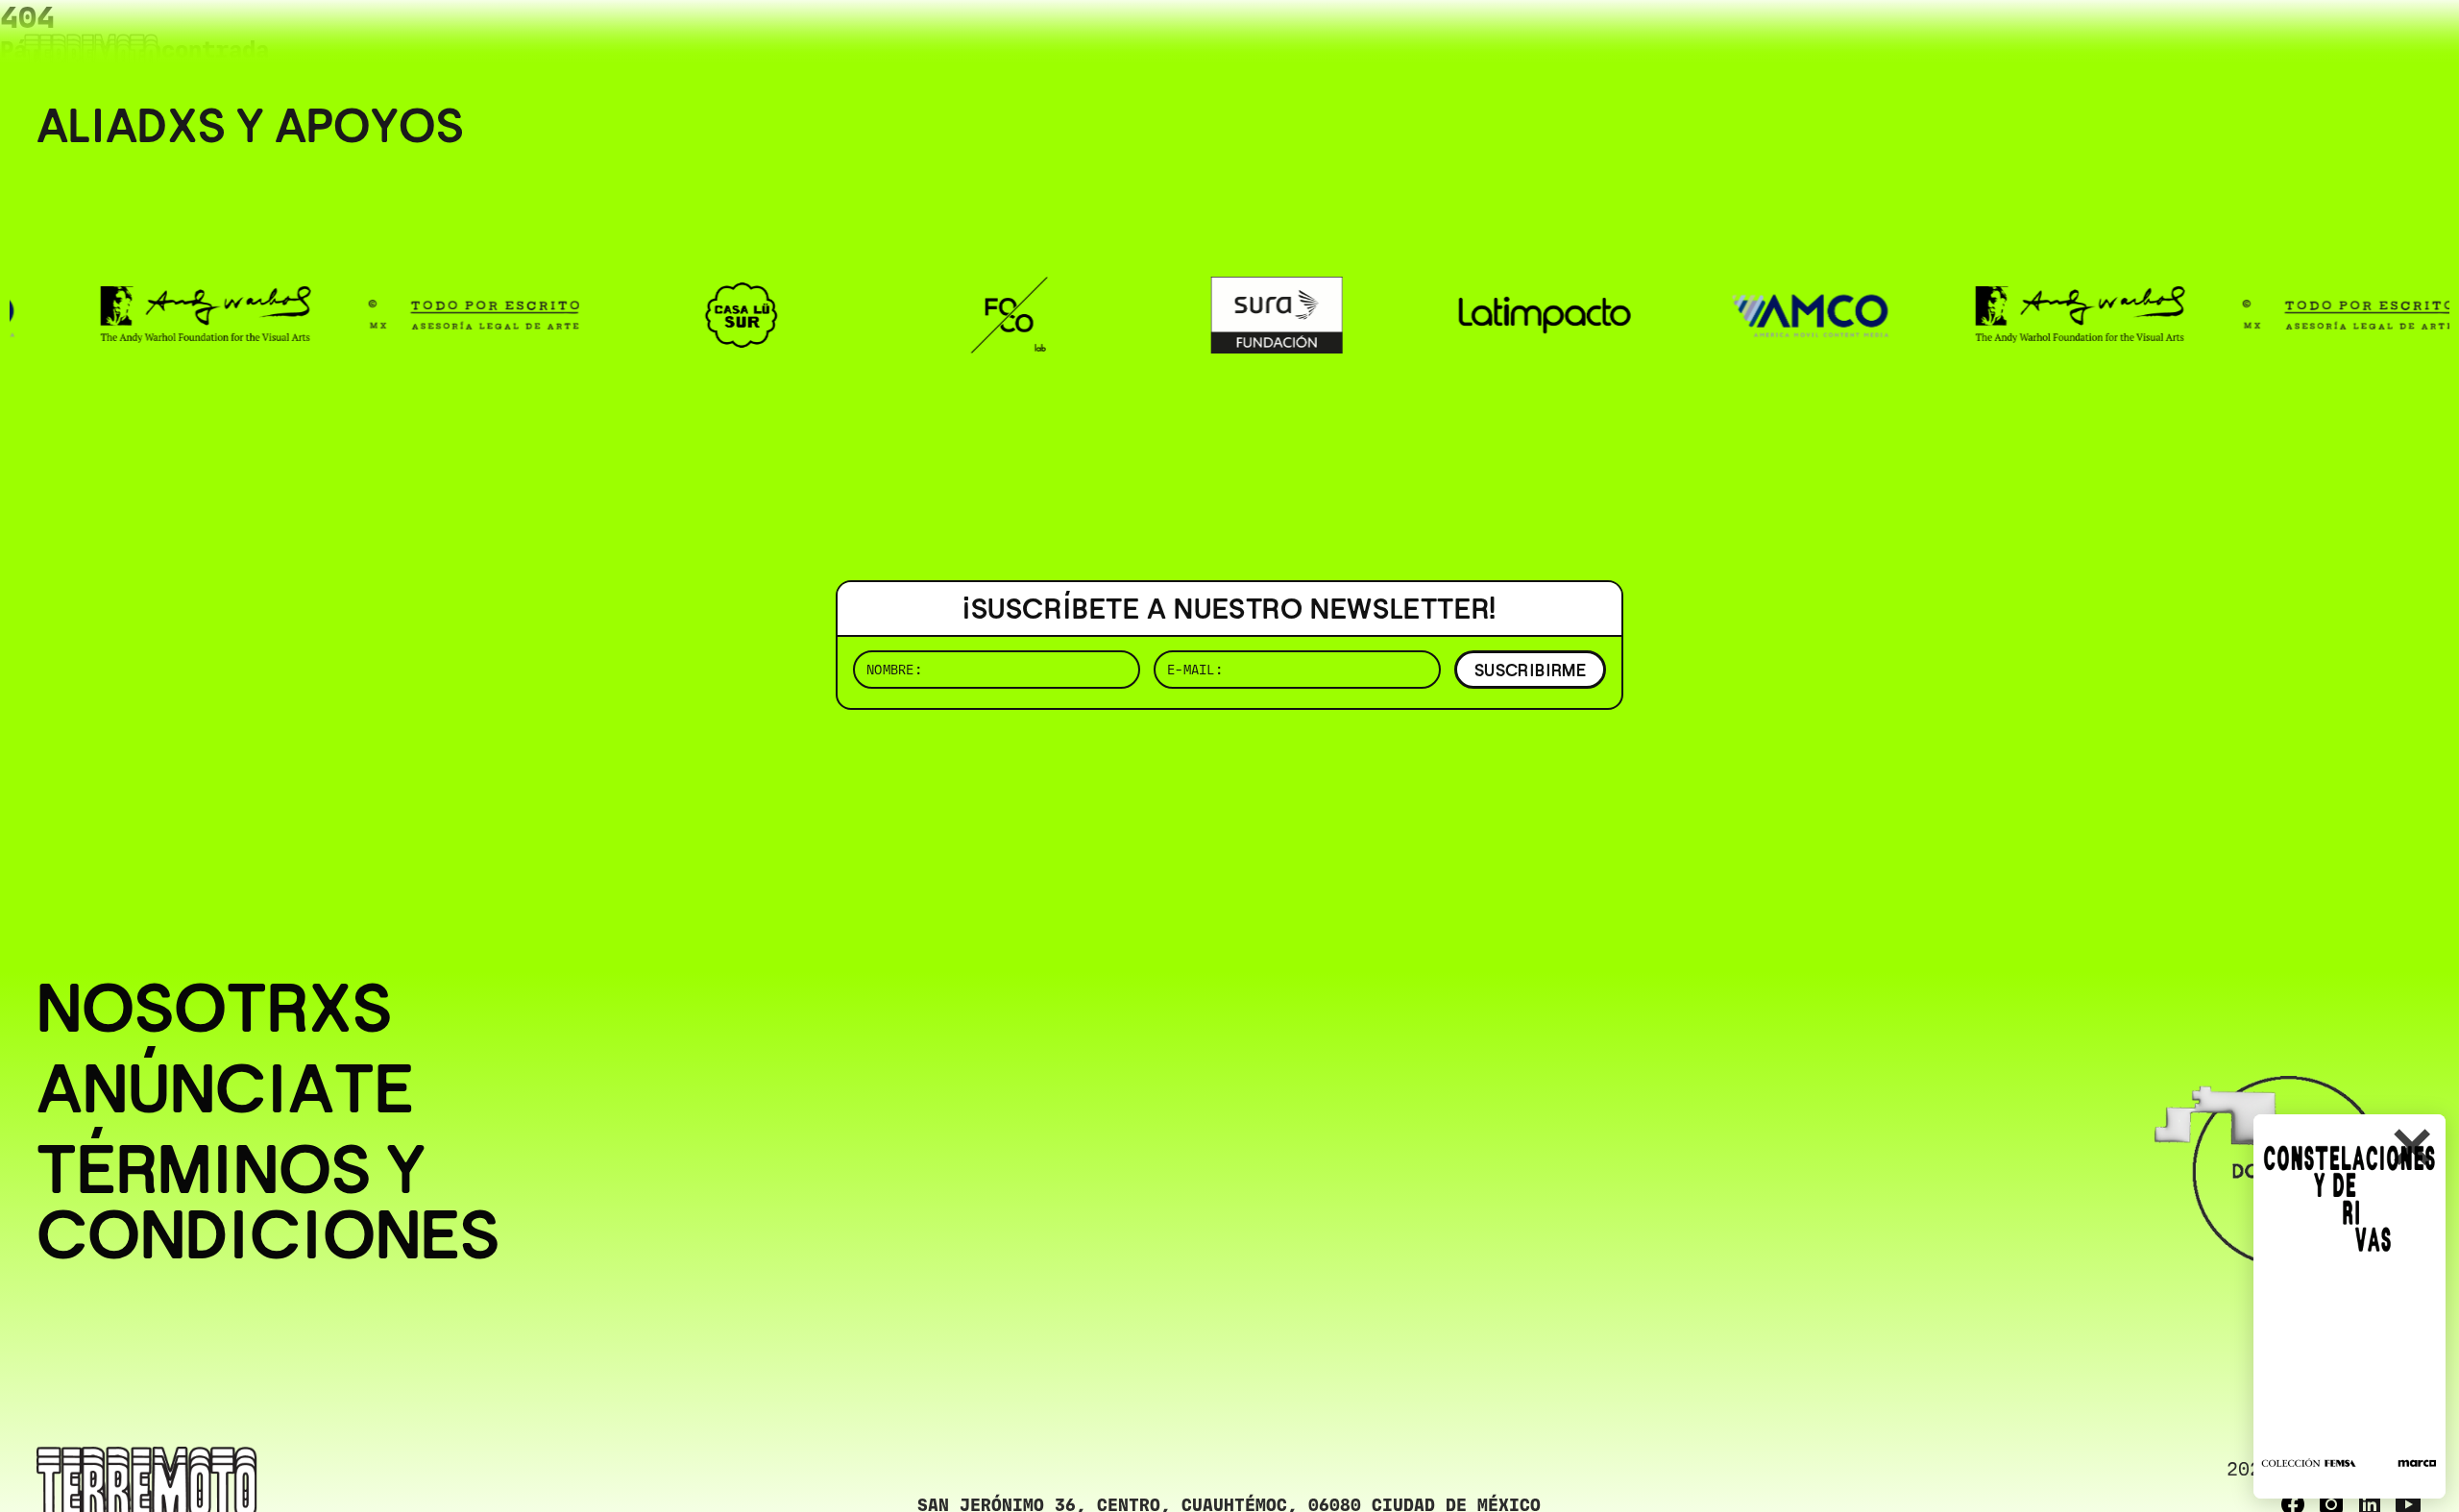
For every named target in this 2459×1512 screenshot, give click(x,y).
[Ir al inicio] (91, 54)
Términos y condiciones (268, 1202)
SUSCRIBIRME (1530, 670)
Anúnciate (225, 1088)
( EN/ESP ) (2353, 43)
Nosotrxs (214, 1008)
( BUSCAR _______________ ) (2104, 43)
